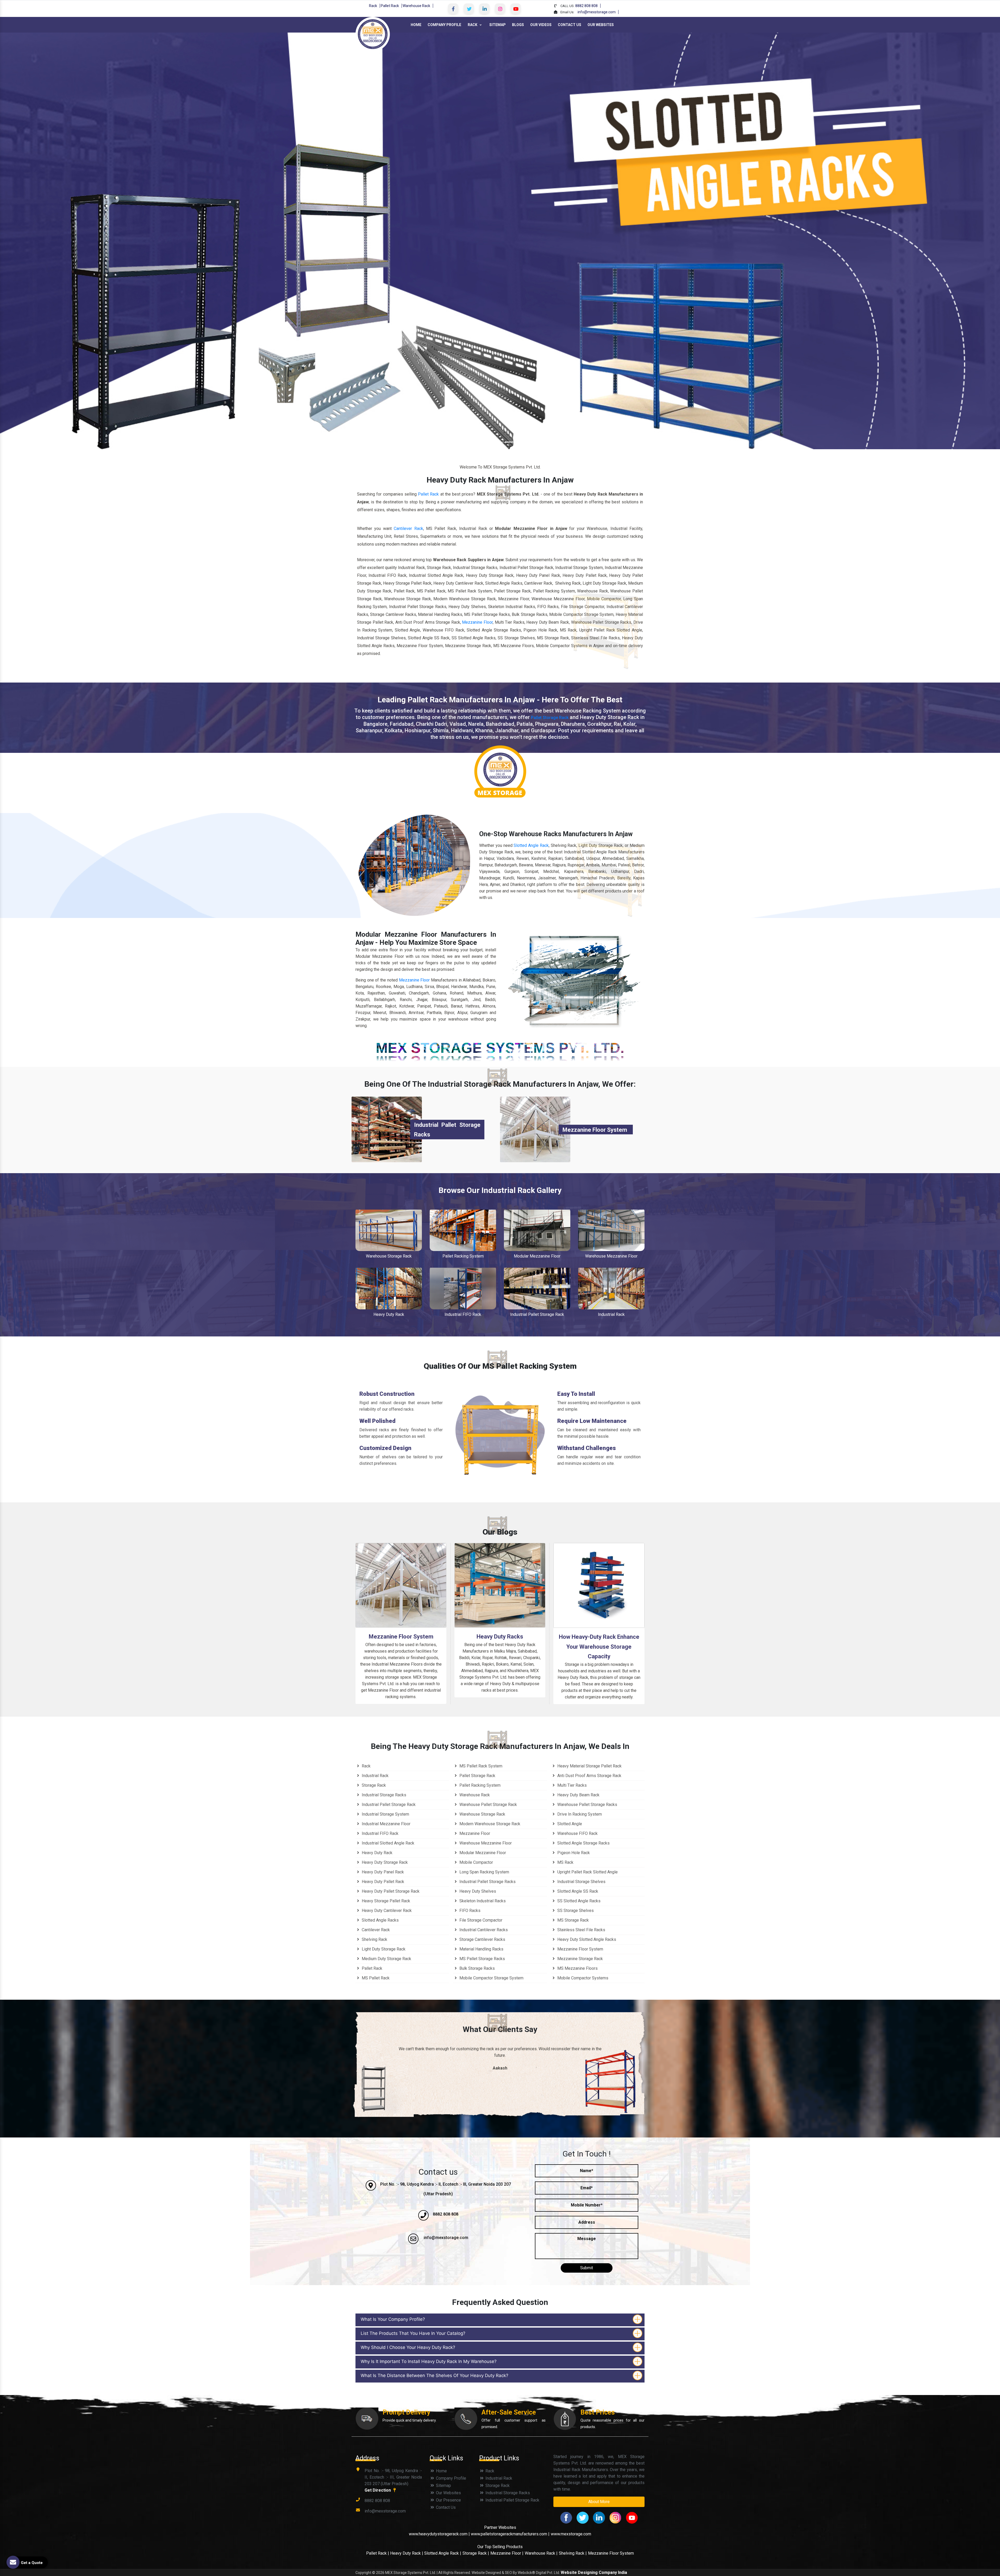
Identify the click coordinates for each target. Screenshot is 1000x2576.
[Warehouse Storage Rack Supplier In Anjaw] (389, 1230)
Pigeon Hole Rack (573, 1853)
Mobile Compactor (476, 1862)
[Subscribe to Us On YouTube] (516, 9)
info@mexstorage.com (597, 12)
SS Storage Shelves (575, 1911)
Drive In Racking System (579, 1814)
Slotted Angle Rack (531, 845)
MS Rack (565, 1862)
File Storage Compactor (480, 1920)
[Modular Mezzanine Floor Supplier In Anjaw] (537, 1230)
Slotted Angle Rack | (443, 2553)
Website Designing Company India (594, 2572)
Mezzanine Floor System (595, 1130)
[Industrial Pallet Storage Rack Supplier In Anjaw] (537, 1288)
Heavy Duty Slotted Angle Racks (586, 1939)
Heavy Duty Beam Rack (578, 1795)
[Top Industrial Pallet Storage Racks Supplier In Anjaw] (387, 1129)
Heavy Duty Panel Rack (382, 1872)
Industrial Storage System (385, 1814)
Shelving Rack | (573, 2553)
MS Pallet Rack (375, 1978)
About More (599, 2502)
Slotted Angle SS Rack (577, 1891)
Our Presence (448, 2500)
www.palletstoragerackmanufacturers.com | (510, 2534)
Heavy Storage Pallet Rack (385, 1901)
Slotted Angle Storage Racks (583, 1843)
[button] (75, 241)
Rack (373, 6)
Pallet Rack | (378, 2553)
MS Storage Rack (573, 1920)
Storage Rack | (476, 2553)
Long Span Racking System (484, 1872)
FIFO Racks (469, 1911)
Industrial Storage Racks (383, 1795)
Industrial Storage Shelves (581, 1882)
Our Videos (541, 25)
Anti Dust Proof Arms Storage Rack (589, 1776)
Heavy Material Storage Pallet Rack (589, 1766)
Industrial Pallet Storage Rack (537, 1314)
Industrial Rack (611, 1314)
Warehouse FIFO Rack (577, 1833)
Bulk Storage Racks (477, 1968)
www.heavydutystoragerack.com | (440, 2534)
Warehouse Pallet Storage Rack (488, 1805)
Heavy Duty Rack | (407, 2553)
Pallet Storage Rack (550, 718)
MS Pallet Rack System (480, 1766)
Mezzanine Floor (477, 622)
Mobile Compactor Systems (582, 1978)
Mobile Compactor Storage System (491, 1978)
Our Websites (601, 25)
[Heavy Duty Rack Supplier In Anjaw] (389, 1288)
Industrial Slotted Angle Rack (387, 1843)
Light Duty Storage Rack (383, 1949)
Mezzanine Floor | (507, 2553)
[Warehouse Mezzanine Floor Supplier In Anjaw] (611, 1230)
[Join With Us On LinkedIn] (484, 9)
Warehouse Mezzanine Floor (611, 1256)
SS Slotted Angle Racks (578, 1901)
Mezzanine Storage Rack (580, 1959)
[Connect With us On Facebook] (453, 9)
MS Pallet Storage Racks (482, 1959)
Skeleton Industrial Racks (482, 1901)
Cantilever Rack (408, 529)
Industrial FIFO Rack (463, 1314)
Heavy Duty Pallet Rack (382, 1882)
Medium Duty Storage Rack (386, 1959)
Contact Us (570, 25)
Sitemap (498, 25)
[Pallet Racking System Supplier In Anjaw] (463, 1230)
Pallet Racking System (463, 1256)
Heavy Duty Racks (500, 1637)
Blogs (518, 25)
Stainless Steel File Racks (581, 1930)
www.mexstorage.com (571, 2534)
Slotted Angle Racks (380, 1920)
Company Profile (444, 25)
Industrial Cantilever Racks (483, 1930)
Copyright (363, 2573)
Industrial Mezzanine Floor (386, 1824)
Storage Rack (373, 1785)
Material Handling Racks (481, 1949)
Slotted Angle (569, 1824)
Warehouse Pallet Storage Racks (587, 1805)
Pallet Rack (390, 6)
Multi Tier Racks (571, 1785)
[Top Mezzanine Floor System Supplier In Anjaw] (535, 1129)
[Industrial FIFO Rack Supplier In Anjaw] (463, 1288)
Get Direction (378, 2490)
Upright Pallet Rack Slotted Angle (587, 1872)
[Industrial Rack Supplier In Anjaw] (611, 1288)
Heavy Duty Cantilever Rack (386, 1911)
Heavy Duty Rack (389, 1314)
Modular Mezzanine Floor (537, 1256)
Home (416, 25)
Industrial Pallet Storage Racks (487, 1882)
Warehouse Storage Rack (389, 1256)
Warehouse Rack (416, 6)
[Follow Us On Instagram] (500, 9)
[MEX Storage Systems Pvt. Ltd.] (373, 34)
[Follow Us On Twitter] (469, 9)
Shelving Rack (374, 1939)
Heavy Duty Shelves (477, 1891)
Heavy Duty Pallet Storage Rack (390, 1891)
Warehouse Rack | (541, 2553)
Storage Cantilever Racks (482, 1939)
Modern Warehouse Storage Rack (489, 1824)
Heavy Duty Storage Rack (384, 1862)
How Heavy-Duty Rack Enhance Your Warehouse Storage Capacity (599, 1647)
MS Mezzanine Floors (577, 1968)
